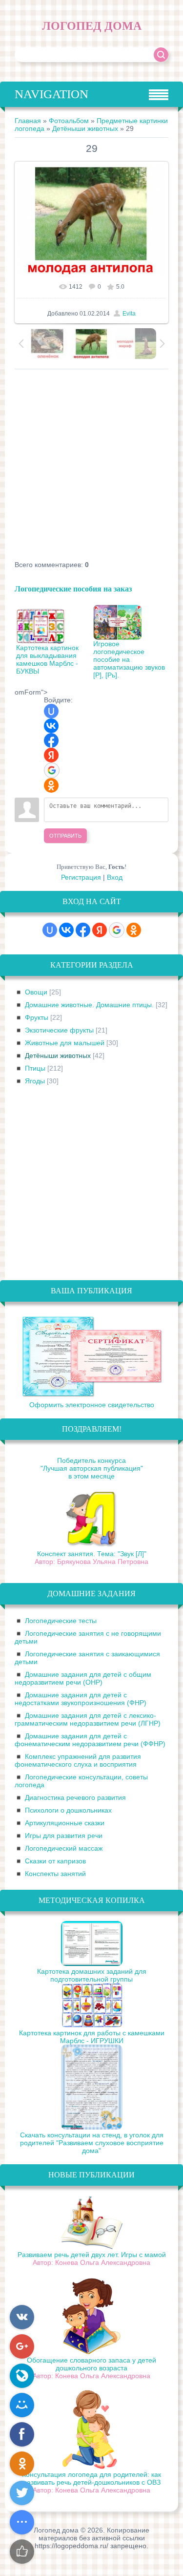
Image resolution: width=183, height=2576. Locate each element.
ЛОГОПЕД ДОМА (92, 26)
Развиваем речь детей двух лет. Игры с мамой (92, 2255)
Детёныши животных (85, 128)
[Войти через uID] (51, 711)
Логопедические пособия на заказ (73, 588)
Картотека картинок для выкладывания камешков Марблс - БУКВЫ (47, 659)
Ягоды (35, 1081)
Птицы (35, 1068)
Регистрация (81, 877)
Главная (28, 121)
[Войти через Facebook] (51, 740)
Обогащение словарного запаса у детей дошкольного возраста (91, 2364)
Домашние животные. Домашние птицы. (89, 1005)
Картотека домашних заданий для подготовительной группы (92, 1975)
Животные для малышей (65, 1043)
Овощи (36, 992)
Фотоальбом (69, 121)
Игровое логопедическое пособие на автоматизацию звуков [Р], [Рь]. (129, 659)
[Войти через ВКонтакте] (51, 726)
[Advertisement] (91, 466)
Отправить (65, 836)
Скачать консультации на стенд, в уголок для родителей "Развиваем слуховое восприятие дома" (92, 2143)
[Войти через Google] (52, 770)
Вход (115, 877)
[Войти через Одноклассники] (51, 785)
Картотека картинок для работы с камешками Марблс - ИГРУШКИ (92, 2037)
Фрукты (37, 1017)
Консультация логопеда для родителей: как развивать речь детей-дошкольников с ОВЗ (91, 2478)
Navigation (51, 94)
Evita (129, 314)
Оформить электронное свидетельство (92, 1405)
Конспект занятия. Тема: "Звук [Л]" (92, 1554)
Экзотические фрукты (59, 1030)
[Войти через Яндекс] (51, 755)
